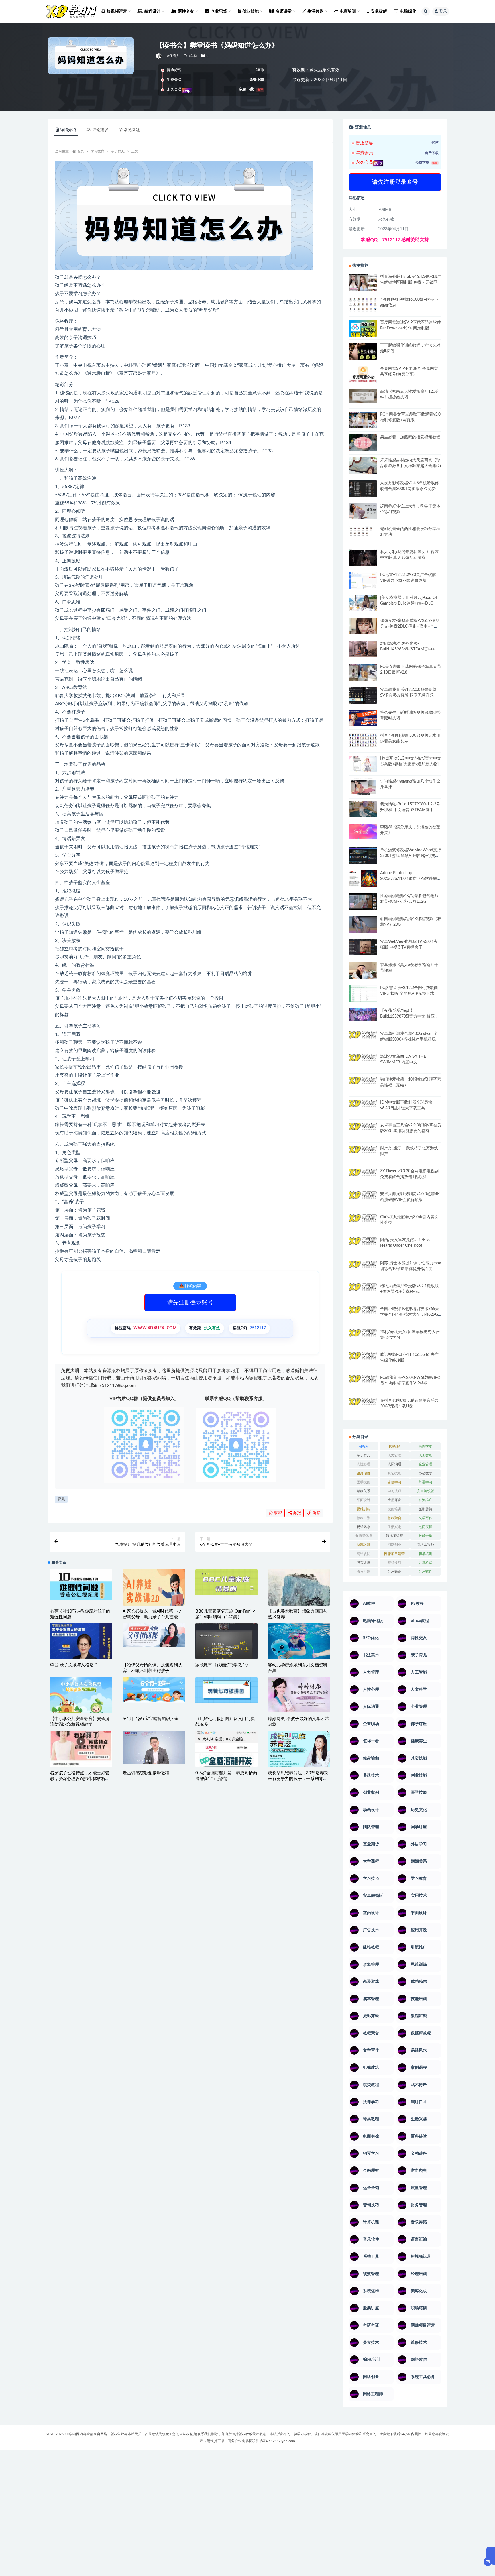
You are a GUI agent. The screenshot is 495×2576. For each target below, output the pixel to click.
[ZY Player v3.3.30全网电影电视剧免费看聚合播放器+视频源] (363, 1177)
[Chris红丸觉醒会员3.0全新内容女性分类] (363, 1226)
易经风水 (364, 1527)
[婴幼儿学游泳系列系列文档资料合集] (299, 1642)
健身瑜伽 (364, 1473)
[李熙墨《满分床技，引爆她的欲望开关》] (363, 832)
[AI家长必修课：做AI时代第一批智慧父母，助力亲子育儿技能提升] (154, 1600)
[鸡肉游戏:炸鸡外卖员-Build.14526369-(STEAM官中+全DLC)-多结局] (363, 649)
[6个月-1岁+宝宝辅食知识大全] (154, 1690)
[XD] (159, 56)
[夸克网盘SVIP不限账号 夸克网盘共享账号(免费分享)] (363, 377)
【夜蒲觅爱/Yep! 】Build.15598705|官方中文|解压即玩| (409, 1016)
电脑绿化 (408, 11)
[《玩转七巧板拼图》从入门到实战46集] (226, 1690)
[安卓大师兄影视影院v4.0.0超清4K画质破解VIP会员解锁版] (363, 1202)
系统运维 (364, 1545)
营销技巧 (394, 1563)
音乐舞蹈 (394, 1572)
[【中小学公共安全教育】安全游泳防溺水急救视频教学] (81, 1700)
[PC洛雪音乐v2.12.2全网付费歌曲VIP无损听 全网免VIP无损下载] (363, 994)
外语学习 (425, 1482)
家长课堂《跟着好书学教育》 (223, 1665)
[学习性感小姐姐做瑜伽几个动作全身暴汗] (363, 787)
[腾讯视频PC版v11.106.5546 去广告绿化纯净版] (363, 1360)
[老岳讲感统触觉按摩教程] (154, 1747)
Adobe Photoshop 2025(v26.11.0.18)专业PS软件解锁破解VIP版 (410, 879)
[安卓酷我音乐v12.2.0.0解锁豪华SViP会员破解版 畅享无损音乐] (363, 702)
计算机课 (425, 1563)
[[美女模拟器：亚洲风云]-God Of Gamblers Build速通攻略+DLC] (363, 603)
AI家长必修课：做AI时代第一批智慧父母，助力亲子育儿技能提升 (152, 1617)
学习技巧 (394, 1491)
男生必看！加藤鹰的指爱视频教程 (410, 437)
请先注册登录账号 (190, 1303)
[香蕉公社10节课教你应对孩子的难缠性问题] (81, 1585)
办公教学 (425, 1473)
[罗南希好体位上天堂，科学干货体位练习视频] (363, 511)
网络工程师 (425, 1545)
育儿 (61, 1499)
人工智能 (425, 1455)
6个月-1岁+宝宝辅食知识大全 (151, 1719)
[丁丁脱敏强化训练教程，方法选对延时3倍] (363, 353)
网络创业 (394, 1545)
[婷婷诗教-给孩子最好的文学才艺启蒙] (299, 1694)
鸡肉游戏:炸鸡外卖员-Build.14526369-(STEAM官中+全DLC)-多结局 (409, 649)
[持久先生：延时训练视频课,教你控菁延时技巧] (363, 718)
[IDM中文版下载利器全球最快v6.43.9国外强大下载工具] (363, 1109)
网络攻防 (364, 1554)
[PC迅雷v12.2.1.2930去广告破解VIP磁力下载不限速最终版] (363, 581)
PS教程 (394, 1446)
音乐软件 (425, 1572)
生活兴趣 (394, 1527)
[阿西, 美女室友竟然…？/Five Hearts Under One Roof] (363, 1245)
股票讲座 (364, 1563)
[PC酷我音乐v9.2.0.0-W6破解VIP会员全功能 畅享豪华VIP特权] (363, 1384)
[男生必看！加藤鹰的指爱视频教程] (363, 443)
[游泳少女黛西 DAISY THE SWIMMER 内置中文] (363, 1062)
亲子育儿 (173, 56)
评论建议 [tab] (100, 130)
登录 (443, 11)
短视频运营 (394, 1536)
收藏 (278, 1513)
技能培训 (394, 1509)
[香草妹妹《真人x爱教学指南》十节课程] (363, 972)
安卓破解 (379, 11)
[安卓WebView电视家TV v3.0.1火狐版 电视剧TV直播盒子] (363, 947)
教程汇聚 (364, 1518)
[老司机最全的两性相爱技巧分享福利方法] (363, 532)
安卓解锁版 (425, 1491)
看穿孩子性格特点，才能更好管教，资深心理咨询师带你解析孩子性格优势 (80, 1779)
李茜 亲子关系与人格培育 (74, 1665)
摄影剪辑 (425, 1509)
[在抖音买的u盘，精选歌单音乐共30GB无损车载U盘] (363, 1412)
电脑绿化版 (364, 1536)
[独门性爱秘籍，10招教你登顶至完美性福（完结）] (363, 1083)
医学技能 (364, 1482)
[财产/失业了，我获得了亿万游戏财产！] (363, 1153)
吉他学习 (394, 1482)
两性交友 (425, 1446)
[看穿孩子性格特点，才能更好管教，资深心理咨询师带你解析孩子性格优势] (81, 1749)
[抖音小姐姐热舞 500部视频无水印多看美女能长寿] (363, 740)
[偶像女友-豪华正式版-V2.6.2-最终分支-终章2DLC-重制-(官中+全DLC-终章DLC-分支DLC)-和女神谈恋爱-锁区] (363, 626)
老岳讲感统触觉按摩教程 (146, 1773)
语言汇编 (364, 1572)
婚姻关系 (364, 1491)
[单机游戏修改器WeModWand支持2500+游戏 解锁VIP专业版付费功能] (363, 855)
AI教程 (364, 1446)
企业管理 (425, 1464)
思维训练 (364, 1509)
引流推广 (425, 1500)
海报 (296, 1513)
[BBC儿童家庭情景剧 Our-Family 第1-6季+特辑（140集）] (226, 1582)
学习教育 (97, 151)
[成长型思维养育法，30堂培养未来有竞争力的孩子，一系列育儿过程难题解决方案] (299, 1750)
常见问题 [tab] (132, 130)
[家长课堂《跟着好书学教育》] (226, 1644)
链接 (316, 1513)
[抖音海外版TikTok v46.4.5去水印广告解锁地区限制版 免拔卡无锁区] (363, 284)
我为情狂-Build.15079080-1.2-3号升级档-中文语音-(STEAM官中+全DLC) (410, 810)
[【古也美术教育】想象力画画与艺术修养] (299, 1598)
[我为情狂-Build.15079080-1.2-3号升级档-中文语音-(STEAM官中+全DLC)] (363, 809)
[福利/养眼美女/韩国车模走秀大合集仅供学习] (363, 1337)
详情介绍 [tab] (68, 130)
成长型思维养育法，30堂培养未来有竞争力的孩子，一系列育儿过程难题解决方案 (298, 1779)
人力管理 (394, 1455)
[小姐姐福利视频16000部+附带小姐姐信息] (363, 304)
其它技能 (394, 1473)
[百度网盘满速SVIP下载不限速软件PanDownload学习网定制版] (363, 329)
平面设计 (364, 1500)
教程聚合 (394, 1518)
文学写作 (425, 1518)
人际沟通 (394, 1464)
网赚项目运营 (394, 1554)
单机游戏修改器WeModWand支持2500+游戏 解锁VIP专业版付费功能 (411, 856)
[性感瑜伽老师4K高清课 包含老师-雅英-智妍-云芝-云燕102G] (363, 901)
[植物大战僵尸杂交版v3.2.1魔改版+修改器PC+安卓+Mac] (363, 1293)
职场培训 (425, 1554)
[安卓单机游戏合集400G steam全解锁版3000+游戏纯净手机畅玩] (363, 1041)
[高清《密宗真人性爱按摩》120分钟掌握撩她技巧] (363, 396)
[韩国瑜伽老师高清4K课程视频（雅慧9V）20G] (363, 926)
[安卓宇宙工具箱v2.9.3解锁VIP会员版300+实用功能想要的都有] (363, 1133)
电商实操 (425, 1527)
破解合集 (425, 1536)
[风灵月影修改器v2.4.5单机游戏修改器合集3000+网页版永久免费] (363, 490)
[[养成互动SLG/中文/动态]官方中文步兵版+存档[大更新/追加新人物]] (363, 764)
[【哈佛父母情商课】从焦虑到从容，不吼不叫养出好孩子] (154, 1635)
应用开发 (394, 1500)
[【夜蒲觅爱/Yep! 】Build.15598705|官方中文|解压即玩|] (363, 1015)
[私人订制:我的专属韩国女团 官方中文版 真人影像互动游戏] (363, 558)
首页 (80, 151)
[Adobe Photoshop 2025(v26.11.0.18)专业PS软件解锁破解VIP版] (363, 879)
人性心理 (364, 1464)
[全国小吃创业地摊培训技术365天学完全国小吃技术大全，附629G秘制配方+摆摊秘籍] (363, 1312)
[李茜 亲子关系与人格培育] (81, 1650)
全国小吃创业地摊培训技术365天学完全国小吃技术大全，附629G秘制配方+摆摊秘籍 (410, 1315)
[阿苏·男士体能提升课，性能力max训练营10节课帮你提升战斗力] (363, 1268)
